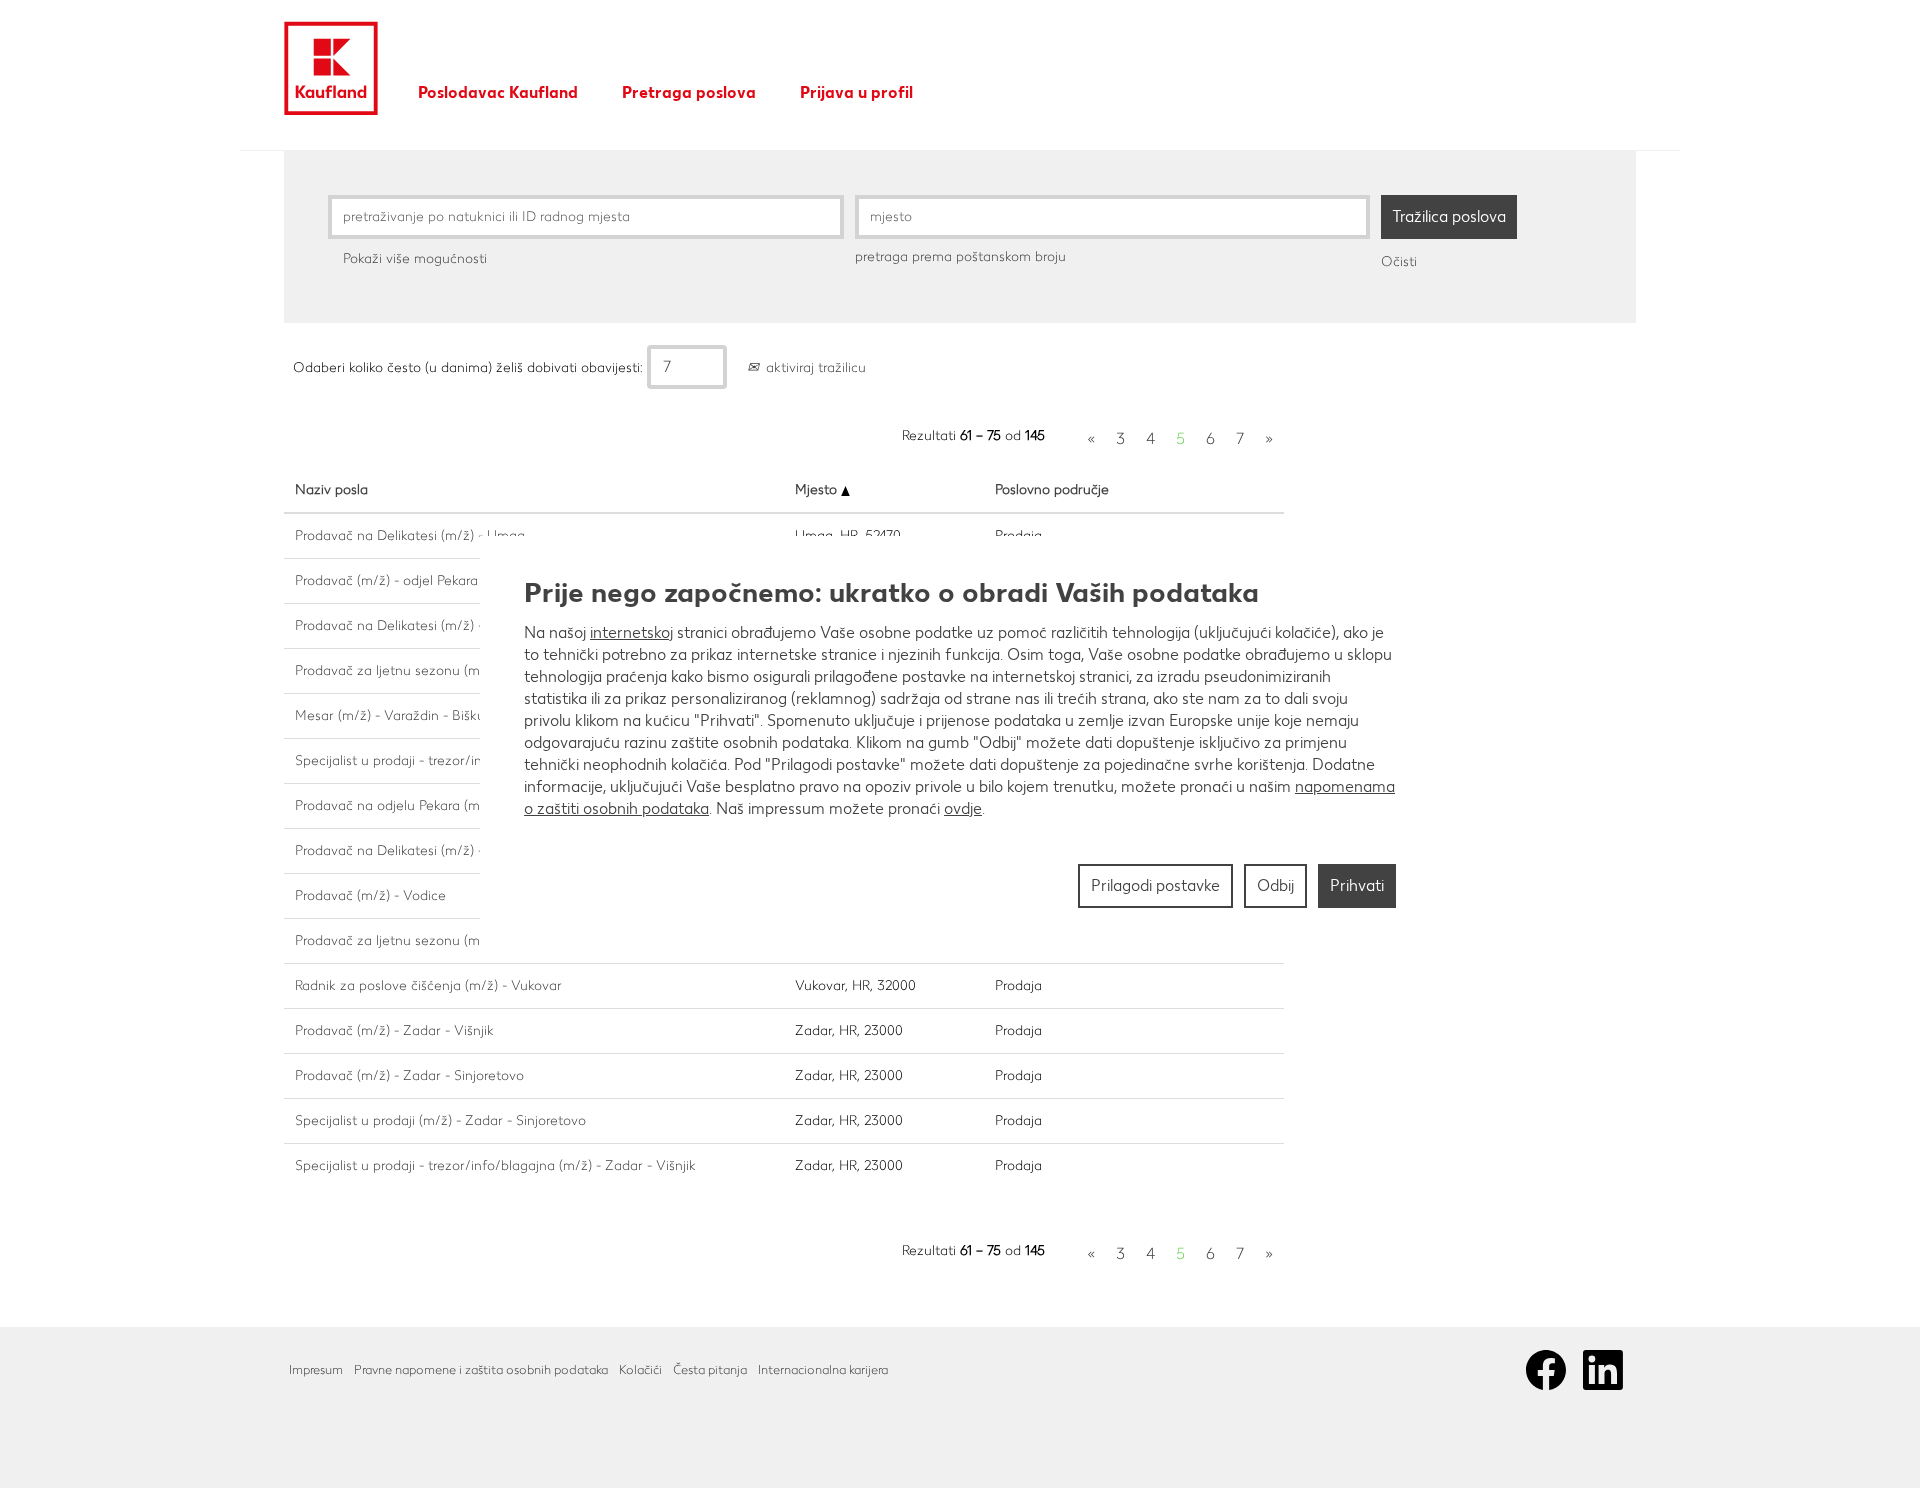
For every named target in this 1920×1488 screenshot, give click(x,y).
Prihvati (1357, 885)
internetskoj (631, 632)
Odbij (1275, 885)
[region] (960, 744)
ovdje (963, 808)
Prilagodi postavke (1155, 885)
